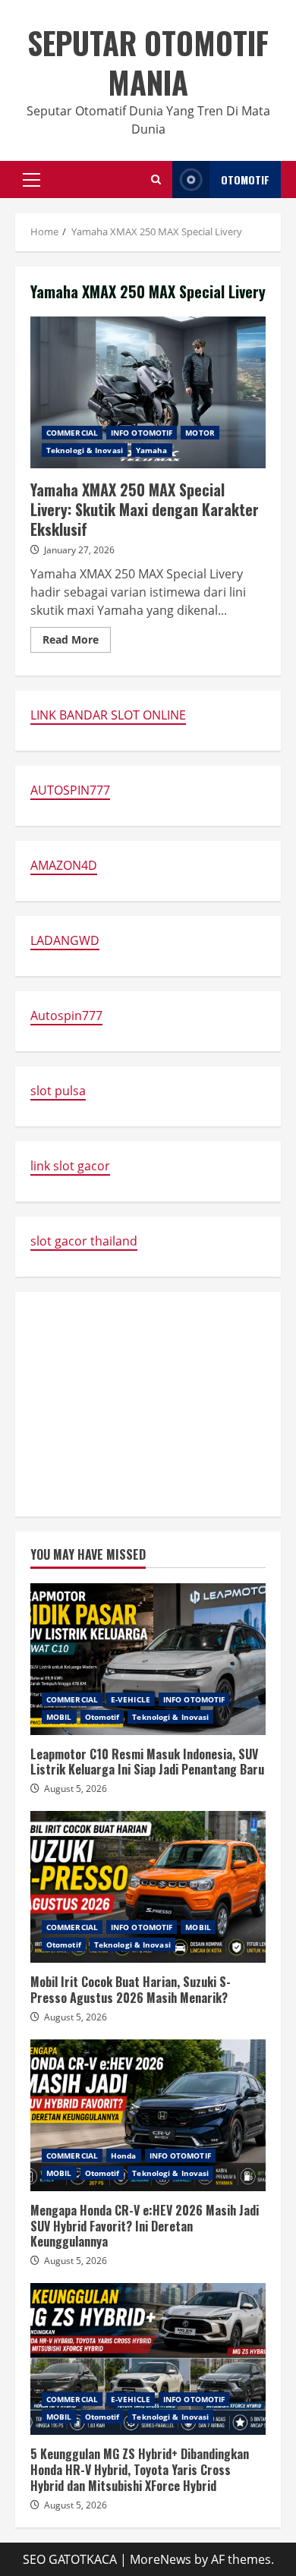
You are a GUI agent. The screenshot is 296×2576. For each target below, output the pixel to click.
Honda (124, 2156)
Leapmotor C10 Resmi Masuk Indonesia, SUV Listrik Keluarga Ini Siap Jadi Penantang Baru (148, 1659)
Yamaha (152, 450)
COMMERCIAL (72, 433)
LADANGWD (65, 940)
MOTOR (200, 433)
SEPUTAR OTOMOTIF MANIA (148, 62)
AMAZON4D (64, 865)
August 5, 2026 (76, 1789)
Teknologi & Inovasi (85, 450)
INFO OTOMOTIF (142, 433)
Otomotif (102, 1717)
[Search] (156, 180)
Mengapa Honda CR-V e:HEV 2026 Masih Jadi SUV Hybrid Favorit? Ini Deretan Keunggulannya (148, 2115)
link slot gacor (70, 1166)
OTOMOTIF (245, 180)
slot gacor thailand (84, 1241)
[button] (31, 180)
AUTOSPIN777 (70, 790)
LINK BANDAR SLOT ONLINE (108, 715)
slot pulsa (58, 1091)
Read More (77, 642)
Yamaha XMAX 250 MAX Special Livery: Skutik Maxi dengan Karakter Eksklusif (148, 392)
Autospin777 (66, 1016)
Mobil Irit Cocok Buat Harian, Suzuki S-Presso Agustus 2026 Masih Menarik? (148, 1887)
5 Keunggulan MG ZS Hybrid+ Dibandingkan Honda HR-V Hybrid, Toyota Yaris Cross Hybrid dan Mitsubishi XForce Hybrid (148, 2359)
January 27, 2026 (79, 550)
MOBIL (59, 1717)
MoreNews (161, 2559)
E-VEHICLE (131, 1699)
